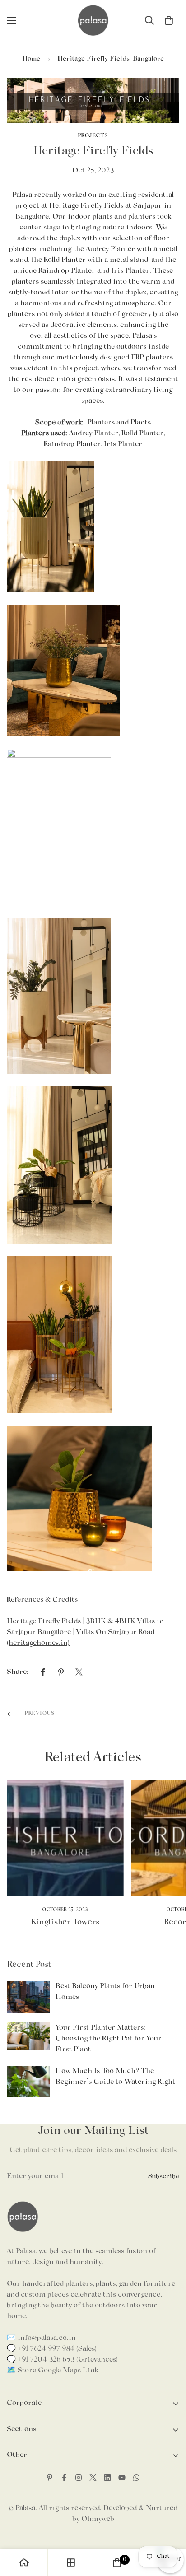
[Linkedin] (107, 2478)
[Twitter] (79, 1672)
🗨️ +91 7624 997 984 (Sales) (52, 2349)
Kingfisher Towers (65, 1923)
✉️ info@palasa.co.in (41, 2338)
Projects (93, 136)
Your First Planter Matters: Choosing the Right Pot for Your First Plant (109, 2039)
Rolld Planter (65, 260)
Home (31, 59)
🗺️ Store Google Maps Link (52, 2371)
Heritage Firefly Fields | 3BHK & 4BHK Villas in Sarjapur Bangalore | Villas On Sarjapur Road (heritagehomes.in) (85, 1632)
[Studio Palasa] (93, 20)
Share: (18, 1672)
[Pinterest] (61, 1672)
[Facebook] (43, 1672)
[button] (169, 20)
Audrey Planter (110, 249)
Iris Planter (130, 271)
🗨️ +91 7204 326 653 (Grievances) (62, 2360)
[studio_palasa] (79, 2478)
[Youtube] (122, 2478)
